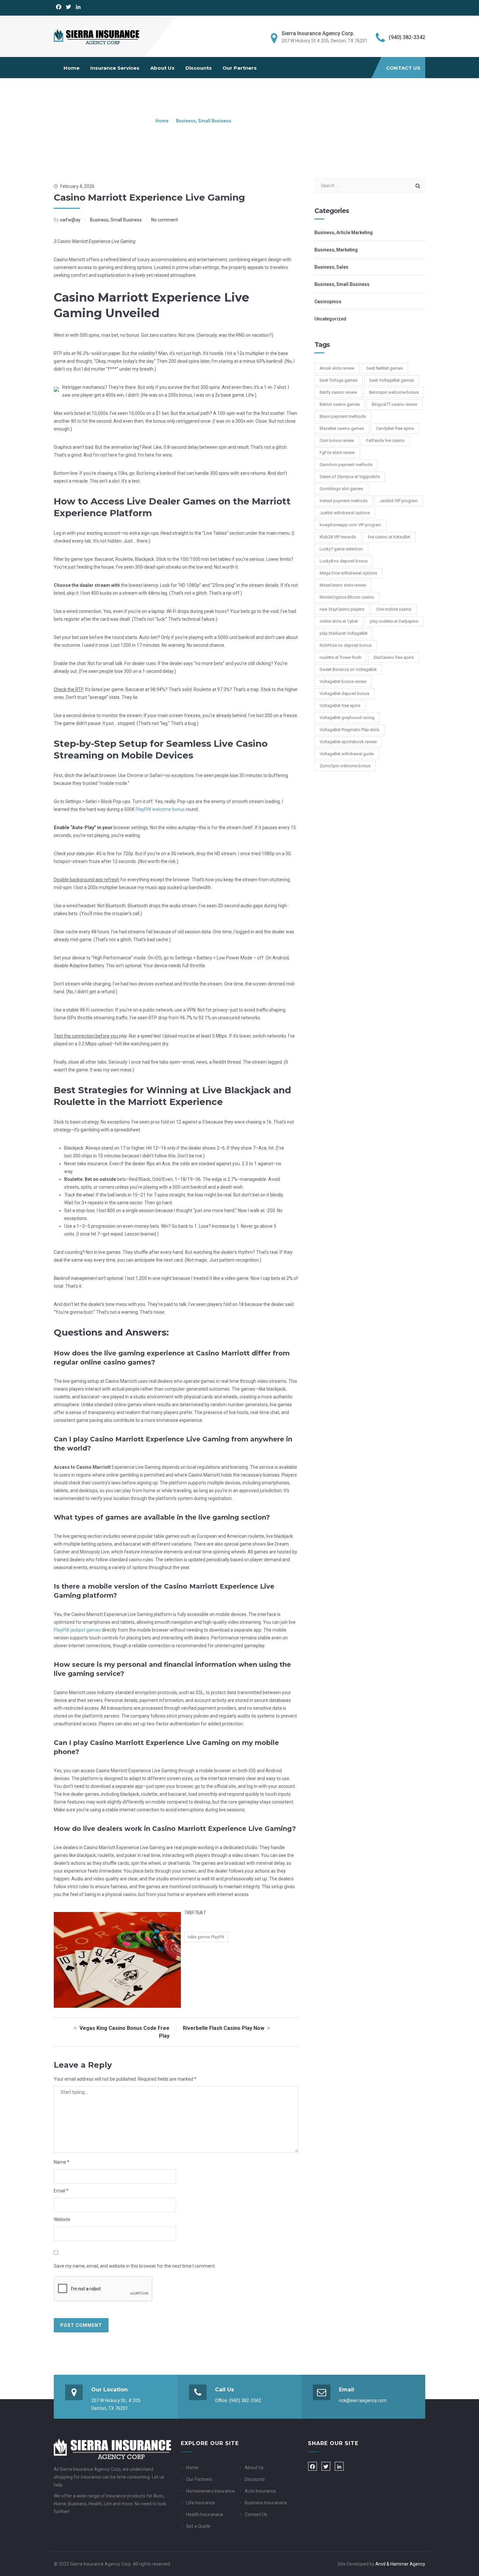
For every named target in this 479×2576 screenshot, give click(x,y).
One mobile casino (394, 609)
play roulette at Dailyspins (394, 621)
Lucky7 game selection (341, 549)
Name (62, 2162)
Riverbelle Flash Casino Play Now (224, 2028)
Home (72, 68)
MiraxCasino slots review (343, 585)
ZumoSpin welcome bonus (345, 766)
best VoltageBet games (392, 380)
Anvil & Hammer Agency (400, 2564)
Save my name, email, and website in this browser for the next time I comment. (135, 2266)
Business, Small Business (204, 121)
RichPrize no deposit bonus (346, 645)
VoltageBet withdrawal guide (347, 754)
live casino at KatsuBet (389, 537)
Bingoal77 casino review (395, 404)
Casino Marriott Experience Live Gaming (149, 197)
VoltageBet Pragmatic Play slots (349, 730)
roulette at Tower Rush (341, 657)
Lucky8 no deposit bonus (344, 561)
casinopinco (328, 302)
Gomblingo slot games (341, 489)
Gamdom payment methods (346, 465)
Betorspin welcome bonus (394, 392)
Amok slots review (337, 368)
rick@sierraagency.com (363, 2400)
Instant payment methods (344, 501)
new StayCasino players (342, 609)
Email (61, 2191)
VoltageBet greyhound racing (347, 718)
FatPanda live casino (385, 440)
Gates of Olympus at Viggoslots (350, 477)
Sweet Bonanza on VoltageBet (348, 669)
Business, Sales (331, 267)
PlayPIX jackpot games (77, 1630)
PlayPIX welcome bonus (160, 809)
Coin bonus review (337, 440)
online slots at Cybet (339, 621)
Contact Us (256, 2514)
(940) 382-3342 (245, 2400)
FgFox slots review (337, 453)
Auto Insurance (260, 2491)
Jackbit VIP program (399, 501)
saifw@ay (70, 220)
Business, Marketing (336, 250)
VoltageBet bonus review (343, 681)
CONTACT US (403, 68)
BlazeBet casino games (342, 428)
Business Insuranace (266, 2503)
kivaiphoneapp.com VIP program (350, 525)
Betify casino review (338, 392)
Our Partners (240, 68)
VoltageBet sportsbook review (348, 742)
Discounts (199, 68)
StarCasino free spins (394, 657)
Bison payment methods (343, 416)
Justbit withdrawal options (345, 513)
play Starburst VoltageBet (344, 633)
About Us (162, 68)
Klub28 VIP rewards (338, 537)
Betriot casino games (340, 404)
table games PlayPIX (206, 1937)
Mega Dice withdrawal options (348, 573)
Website (62, 2219)
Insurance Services (115, 68)
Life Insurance (201, 2503)
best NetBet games (385, 368)
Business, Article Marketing (344, 233)
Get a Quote (198, 2526)
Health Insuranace (205, 2514)
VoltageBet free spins (340, 706)
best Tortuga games (339, 380)
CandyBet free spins (395, 428)
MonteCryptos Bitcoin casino (347, 597)
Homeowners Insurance (210, 2491)
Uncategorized (330, 319)
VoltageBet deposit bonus (344, 694)
